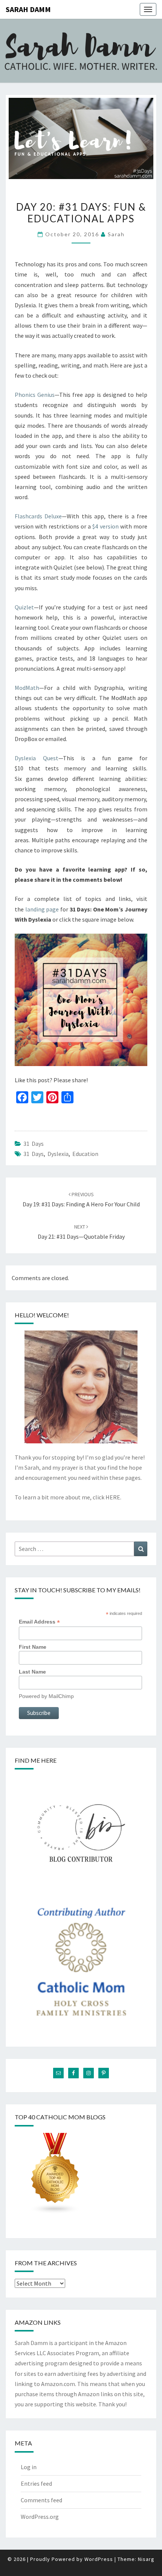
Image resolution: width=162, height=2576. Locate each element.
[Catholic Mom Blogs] (55, 2175)
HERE (113, 1497)
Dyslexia (58, 1154)
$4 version (105, 526)
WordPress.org (40, 2517)
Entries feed (36, 2483)
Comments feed (41, 2500)
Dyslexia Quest (37, 758)
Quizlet (24, 607)
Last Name (32, 1672)
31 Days (34, 1144)
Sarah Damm (28, 9)
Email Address (39, 1622)
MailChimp (61, 1696)
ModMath (27, 688)
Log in (29, 2467)
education (85, 1154)
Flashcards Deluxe (38, 516)
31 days (34, 1154)
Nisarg (146, 2559)
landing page (42, 909)
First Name (33, 1647)
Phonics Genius (35, 395)
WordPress (99, 2559)
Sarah (116, 234)
